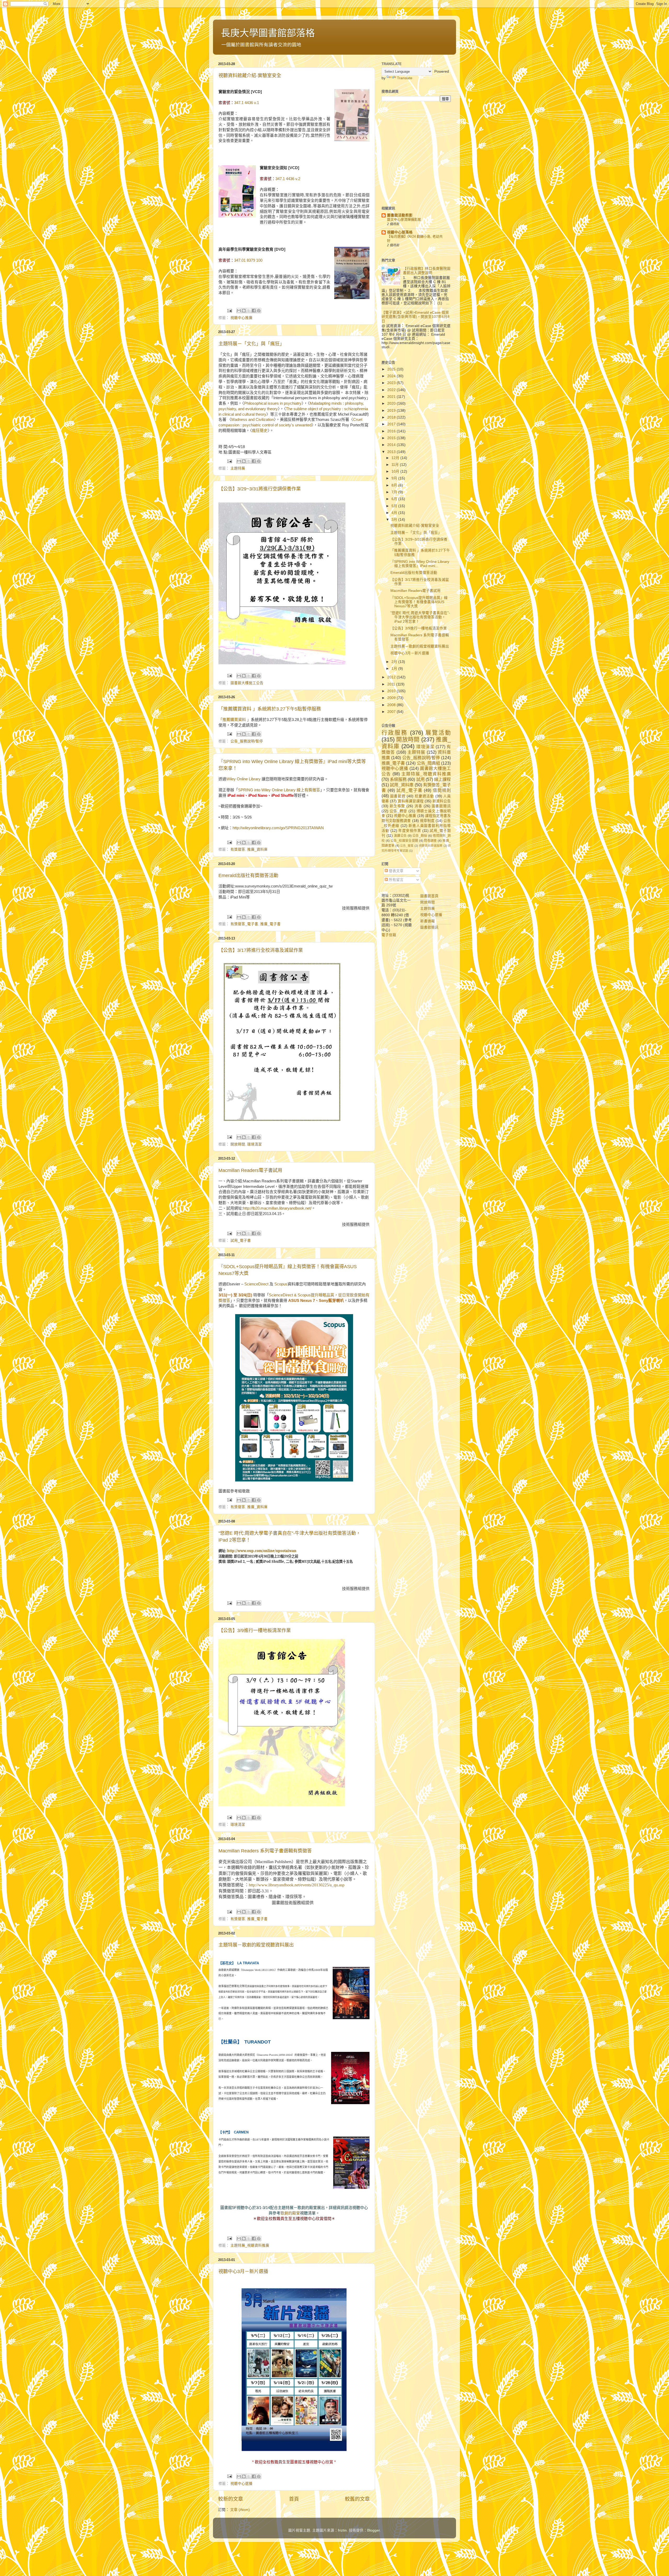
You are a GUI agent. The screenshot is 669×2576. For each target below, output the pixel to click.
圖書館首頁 (429, 896)
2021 (392, 397)
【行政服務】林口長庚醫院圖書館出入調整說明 (427, 271)
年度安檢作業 (410, 831)
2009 (392, 698)
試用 (420, 779)
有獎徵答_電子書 (244, 924)
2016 (392, 431)
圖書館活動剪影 (400, 215)
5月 (395, 506)
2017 (392, 424)
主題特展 (238, 468)
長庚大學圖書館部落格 (268, 33)
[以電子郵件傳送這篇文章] (239, 311)
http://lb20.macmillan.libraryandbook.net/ (277, 1208)
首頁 (294, 2499)
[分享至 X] (249, 311)
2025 (392, 369)
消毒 (418, 806)
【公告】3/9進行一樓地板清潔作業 (255, 1630)
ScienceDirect (257, 1284)
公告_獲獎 (407, 846)
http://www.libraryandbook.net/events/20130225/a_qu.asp (297, 1885)
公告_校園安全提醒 (404, 841)
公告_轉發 (398, 811)
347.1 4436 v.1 (247, 103)
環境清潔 (255, 1144)
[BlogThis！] (244, 311)
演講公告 (400, 836)
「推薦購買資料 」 (235, 720)
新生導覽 (397, 806)
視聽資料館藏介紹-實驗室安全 (250, 76)
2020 (392, 403)
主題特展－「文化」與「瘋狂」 (251, 344)
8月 (395, 485)
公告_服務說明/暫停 (247, 741)
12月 (396, 458)
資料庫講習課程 (411, 801)
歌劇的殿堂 (290, 2213)
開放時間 (238, 1144)
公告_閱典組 (428, 763)
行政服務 (395, 733)
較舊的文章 (357, 2499)
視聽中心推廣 (241, 318)
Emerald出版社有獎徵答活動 (248, 875)
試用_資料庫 (402, 785)
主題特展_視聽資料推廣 (250, 2245)
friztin (342, 2530)
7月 (395, 492)
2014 (392, 445)
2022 (392, 390)
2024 (392, 376)
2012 (392, 677)
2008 (392, 705)
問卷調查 (430, 841)
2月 (395, 662)
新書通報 (428, 921)
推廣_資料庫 (257, 849)
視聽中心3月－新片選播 (243, 2271)
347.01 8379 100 (248, 260)
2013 (392, 452)
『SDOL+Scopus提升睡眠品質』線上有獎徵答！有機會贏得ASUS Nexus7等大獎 (419, 602)
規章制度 (427, 821)
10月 (396, 471)
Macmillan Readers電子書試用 (250, 1170)
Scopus (281, 1284)
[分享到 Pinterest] (259, 311)
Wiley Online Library (243, 779)
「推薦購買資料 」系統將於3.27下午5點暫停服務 (270, 709)
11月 (396, 465)
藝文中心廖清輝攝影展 (404, 219)
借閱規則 (442, 790)
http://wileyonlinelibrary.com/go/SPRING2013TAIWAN (278, 828)
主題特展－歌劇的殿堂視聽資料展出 (256, 1945)
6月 (395, 499)
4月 (395, 513)
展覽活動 (438, 733)
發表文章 (396, 871)
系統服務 (398, 779)
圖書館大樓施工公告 (247, 683)
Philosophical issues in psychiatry (273, 403)
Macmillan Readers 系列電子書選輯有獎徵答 (265, 1851)
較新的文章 (231, 2499)
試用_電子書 (241, 1241)
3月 (395, 520)
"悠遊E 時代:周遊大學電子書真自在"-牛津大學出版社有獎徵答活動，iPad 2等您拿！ (420, 617)
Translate (405, 78)
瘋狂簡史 (260, 431)
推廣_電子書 (270, 924)
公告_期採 (420, 836)
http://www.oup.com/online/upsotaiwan (262, 1551)
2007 (392, 712)
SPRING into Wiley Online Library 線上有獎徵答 (279, 790)
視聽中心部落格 (400, 232)
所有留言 (396, 880)
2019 (392, 411)
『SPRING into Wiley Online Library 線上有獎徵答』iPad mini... (420, 564)
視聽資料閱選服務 (431, 846)
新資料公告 (442, 801)
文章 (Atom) (240, 2510)
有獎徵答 (238, 849)
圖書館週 (398, 796)
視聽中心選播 (241, 2484)
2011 (392, 684)
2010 (392, 691)
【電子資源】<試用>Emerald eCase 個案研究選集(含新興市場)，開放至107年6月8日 (416, 317)
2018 (392, 417)
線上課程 (442, 779)
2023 (392, 383)
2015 (392, 438)
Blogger (373, 2530)
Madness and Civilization (253, 420)
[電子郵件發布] (229, 310)
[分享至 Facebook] (254, 311)
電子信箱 (389, 935)
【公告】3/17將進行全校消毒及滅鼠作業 (261, 950)
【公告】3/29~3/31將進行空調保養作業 (260, 489)
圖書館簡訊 (441, 806)
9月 (395, 478)
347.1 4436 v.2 (288, 179)
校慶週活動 (424, 796)
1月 (395, 669)
